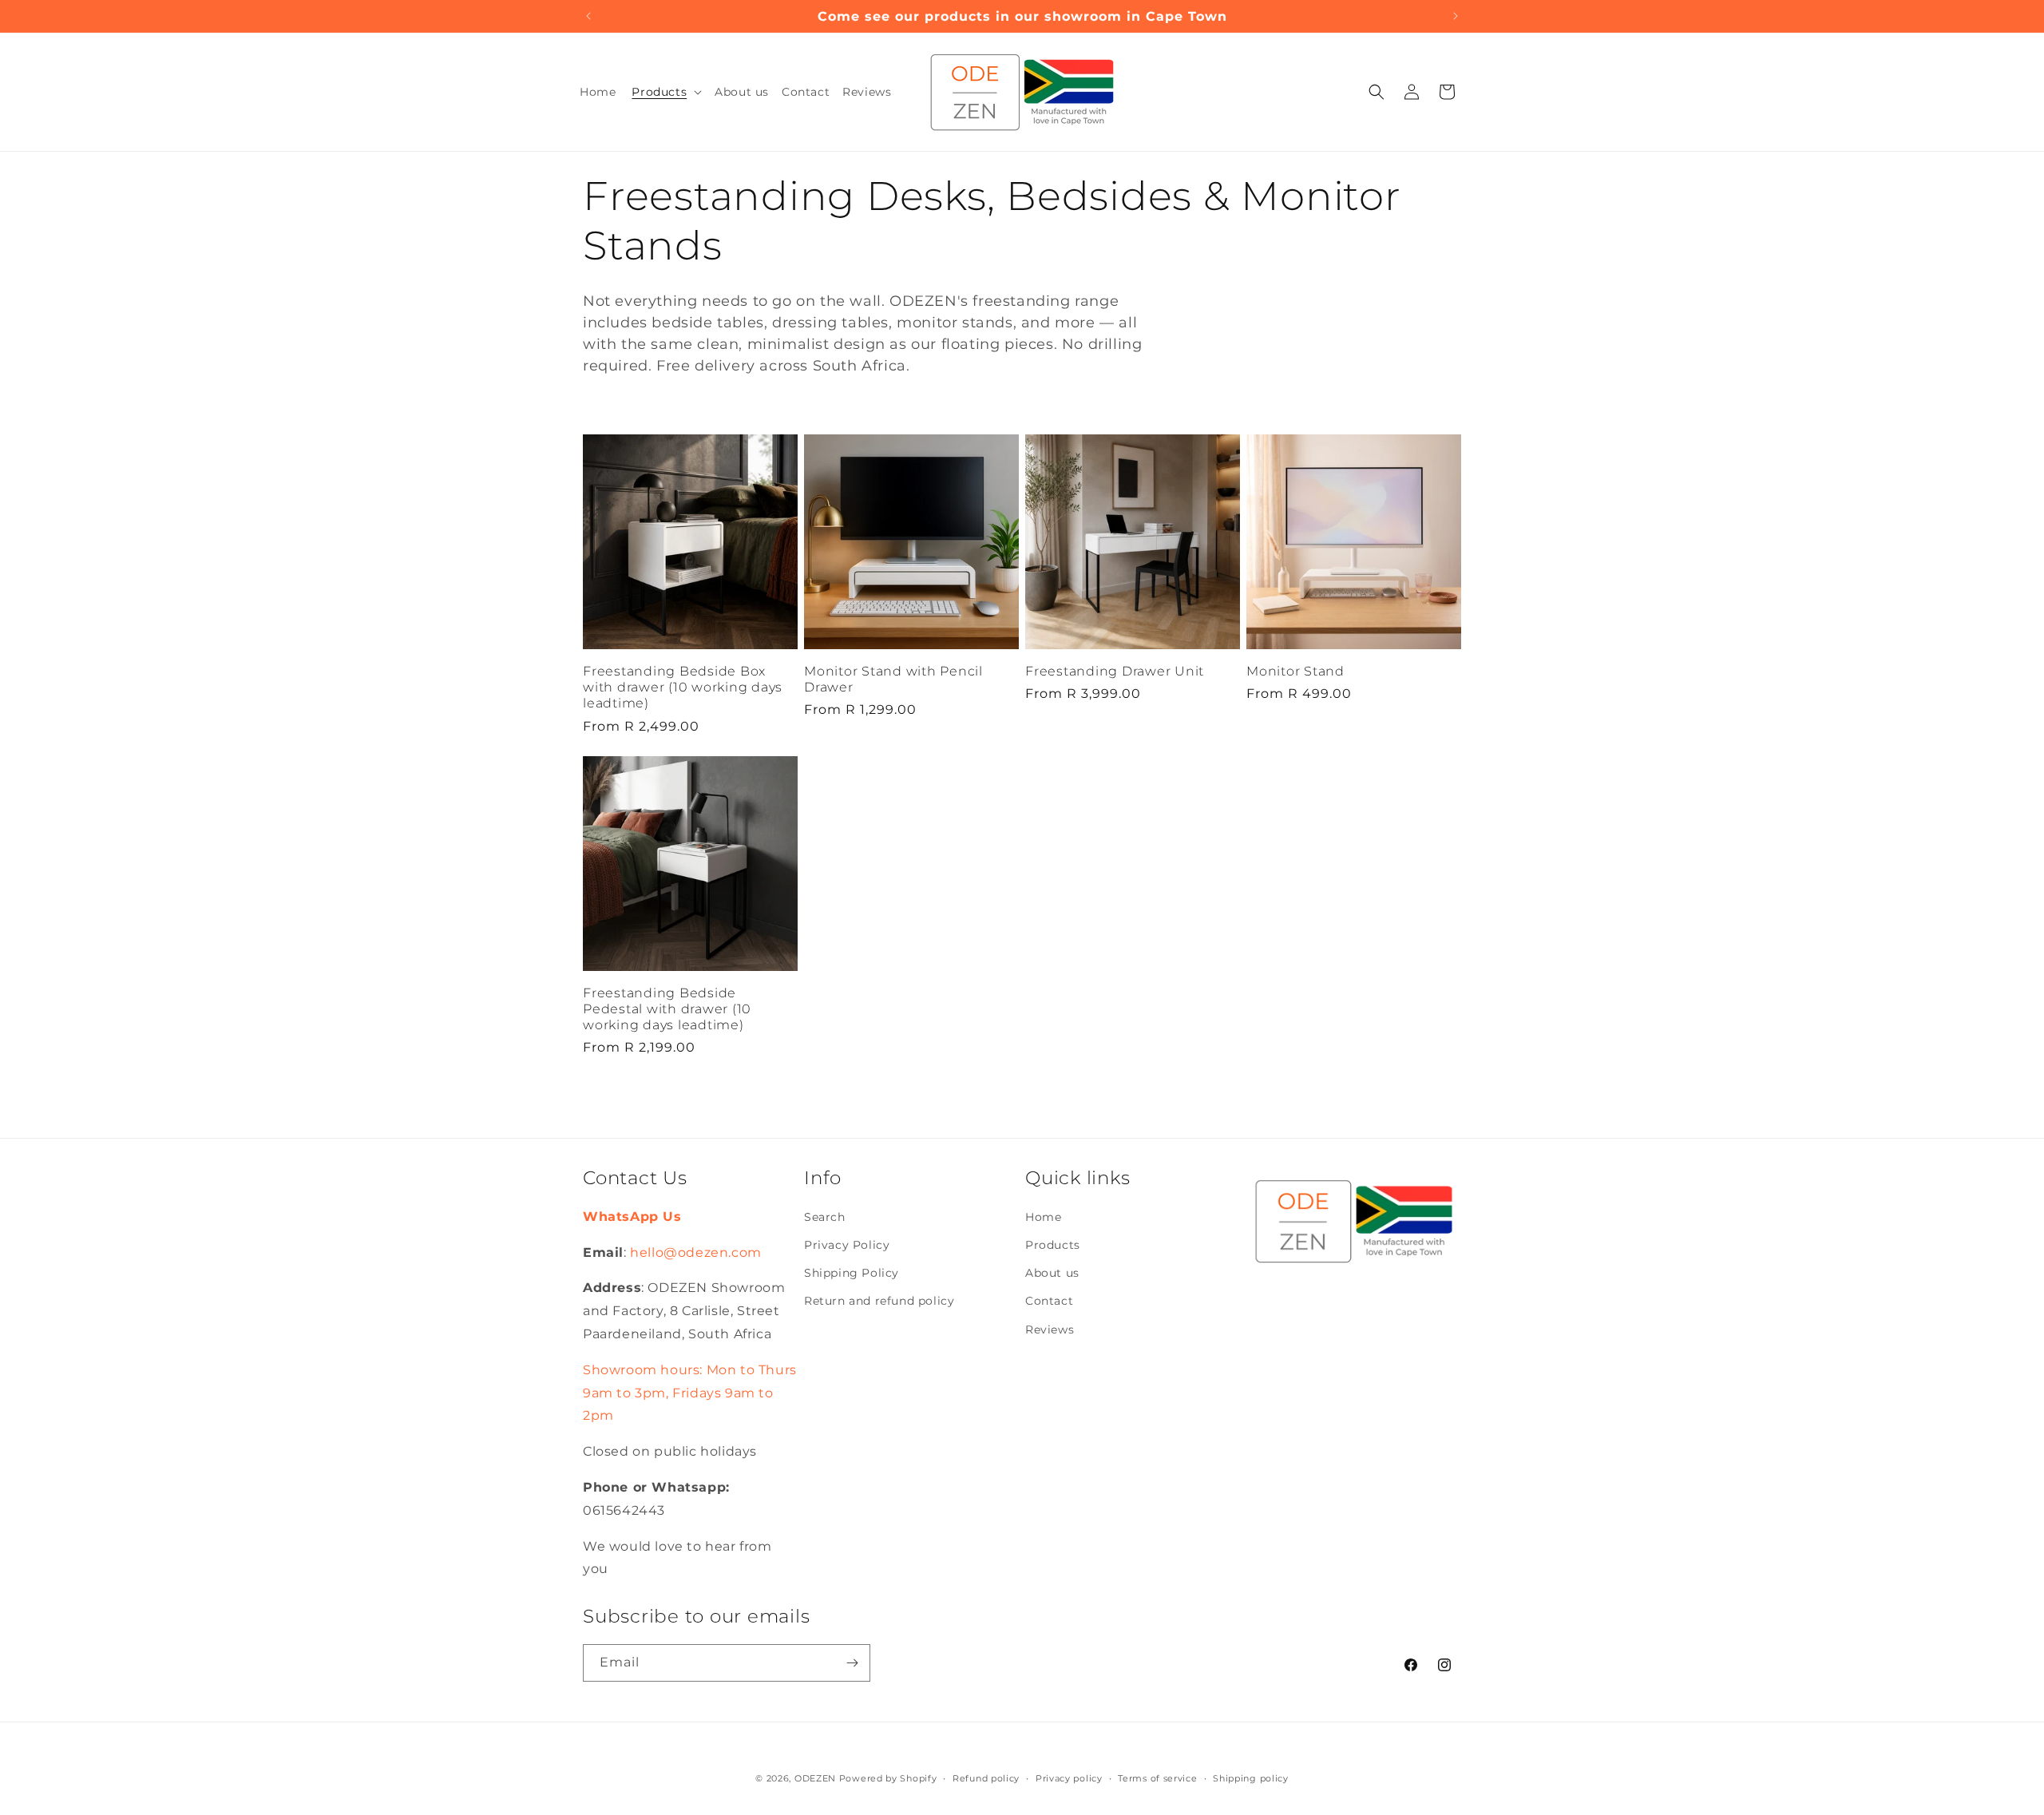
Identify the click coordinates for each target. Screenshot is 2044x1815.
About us (1052, 1274)
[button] (665, 92)
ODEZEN (815, 1778)
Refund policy (986, 1777)
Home (1043, 1217)
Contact (1049, 1302)
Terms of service (1157, 1777)
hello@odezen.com (696, 1252)
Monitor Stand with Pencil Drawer (893, 679)
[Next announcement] (1456, 16)
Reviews (1050, 1330)
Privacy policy (1069, 1777)
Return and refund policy (879, 1302)
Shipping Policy (852, 1274)
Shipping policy (1251, 1777)
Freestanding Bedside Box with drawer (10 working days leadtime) (683, 687)
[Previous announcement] (588, 16)
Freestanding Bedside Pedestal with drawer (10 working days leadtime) (667, 1009)
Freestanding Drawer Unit (1115, 671)
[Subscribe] (852, 1663)
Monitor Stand (1295, 671)
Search (825, 1217)
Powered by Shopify (888, 1778)
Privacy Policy (847, 1246)
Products (1053, 1246)
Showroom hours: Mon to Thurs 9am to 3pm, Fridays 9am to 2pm (690, 1393)
